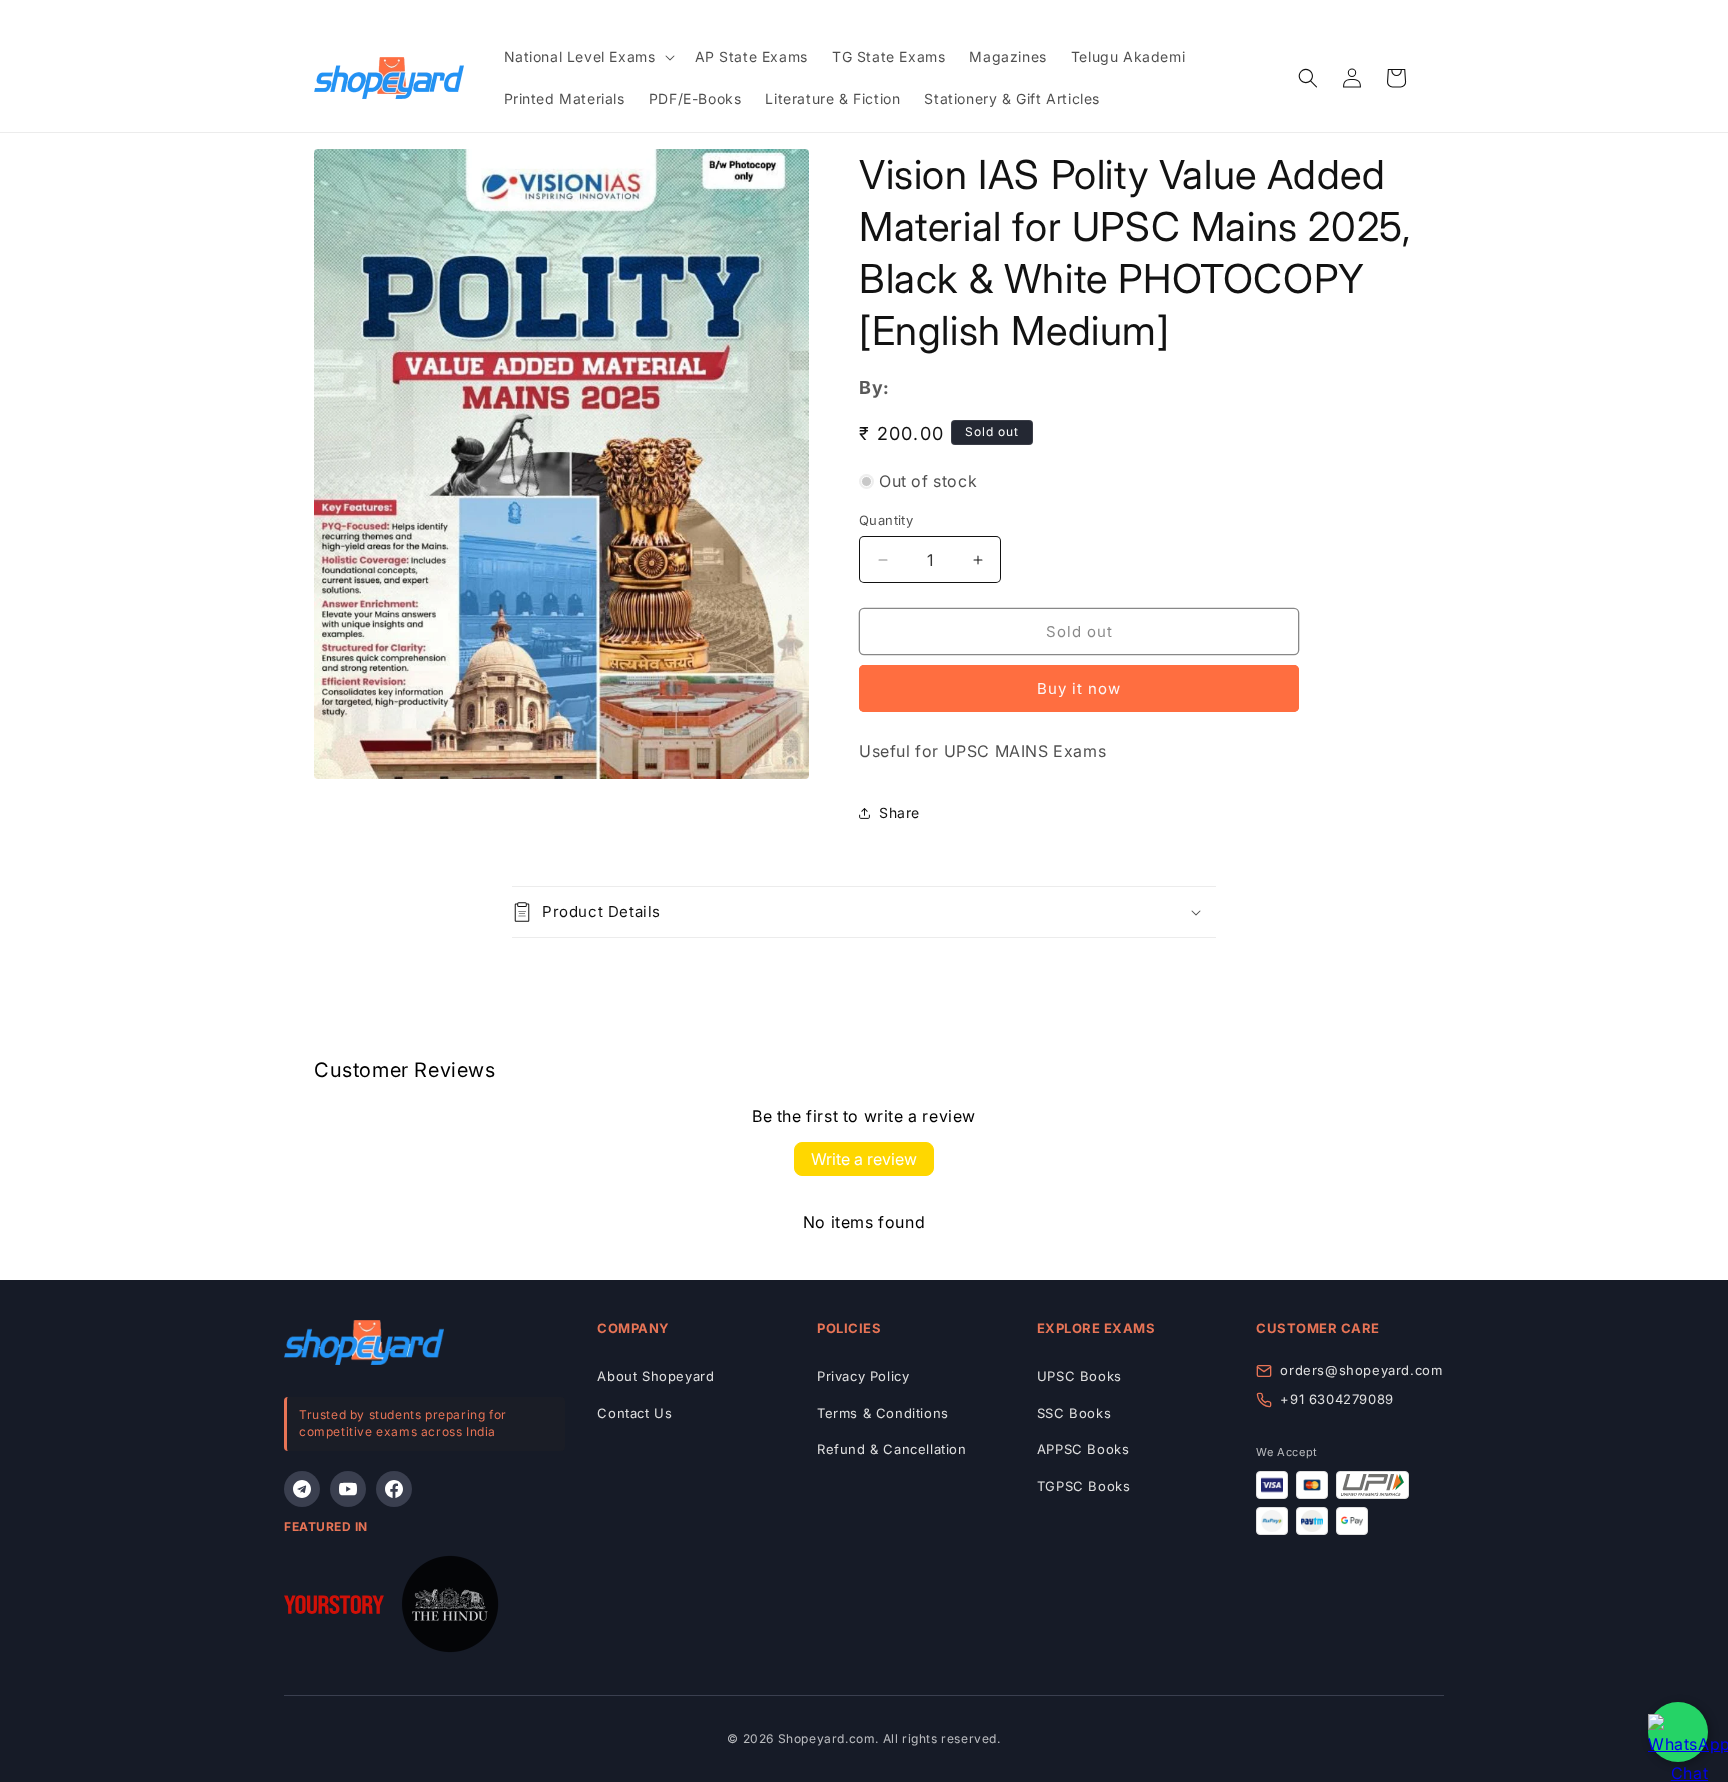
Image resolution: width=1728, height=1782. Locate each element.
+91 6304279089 (1336, 1399)
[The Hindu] (450, 1608)
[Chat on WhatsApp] (1678, 1732)
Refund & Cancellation (892, 1449)
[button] (587, 57)
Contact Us (634, 1413)
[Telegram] (302, 1489)
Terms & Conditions (883, 1413)
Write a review (864, 1159)
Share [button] (899, 812)
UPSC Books (1079, 1376)
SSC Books (1074, 1413)
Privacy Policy (863, 1376)
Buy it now (1079, 688)
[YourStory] (334, 1608)
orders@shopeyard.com (1361, 1370)
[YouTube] (348, 1489)
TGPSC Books (1084, 1486)
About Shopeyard (655, 1376)
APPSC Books (1083, 1449)
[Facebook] (394, 1489)
